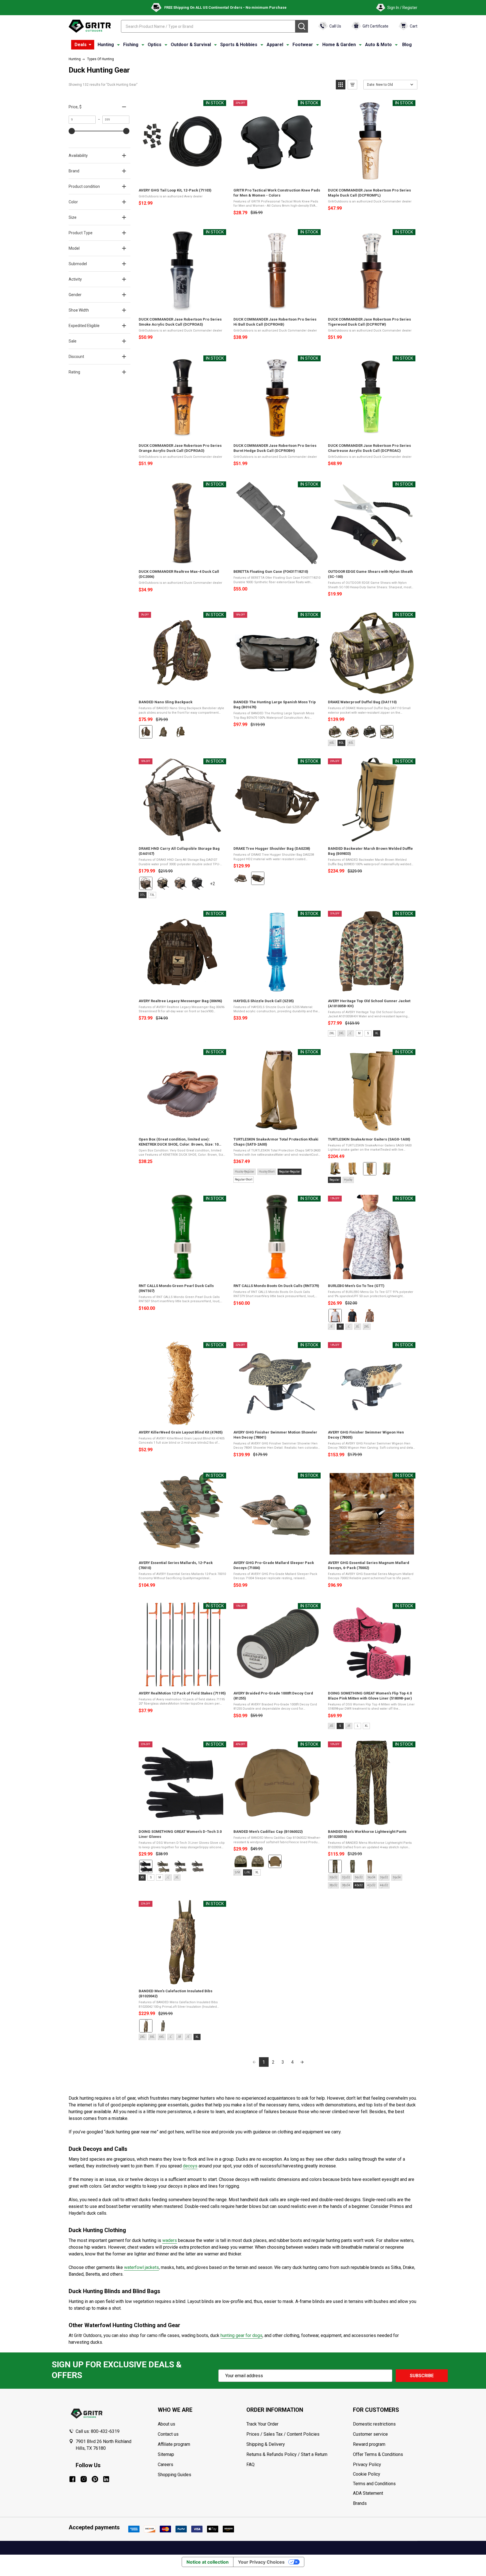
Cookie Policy (385, 2474)
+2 (217, 886)
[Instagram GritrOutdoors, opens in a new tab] (84, 2479)
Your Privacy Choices (261, 2562)
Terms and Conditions (385, 2484)
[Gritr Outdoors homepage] (90, 26)
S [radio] (368, 1033)
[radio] (146, 732)
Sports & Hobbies (239, 45)
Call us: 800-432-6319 (98, 2431)
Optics (155, 45)
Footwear (303, 45)
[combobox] (208, 26)
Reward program (369, 2444)
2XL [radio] (332, 1033)
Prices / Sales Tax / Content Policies (283, 2434)
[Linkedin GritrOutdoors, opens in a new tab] (106, 2479)
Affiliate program (174, 2444)
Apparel (275, 45)
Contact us (168, 2434)
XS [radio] (142, 1877)
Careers (166, 2465)
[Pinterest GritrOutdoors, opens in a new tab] (95, 2479)
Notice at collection (208, 2562)
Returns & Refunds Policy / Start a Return (287, 2454)
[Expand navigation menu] (118, 45)
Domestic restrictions (374, 2424)
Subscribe (422, 2376)
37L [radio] (143, 895)
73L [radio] (152, 895)
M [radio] (359, 1033)
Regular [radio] (334, 1180)
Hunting (106, 45)
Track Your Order (262, 2424)
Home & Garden (339, 45)
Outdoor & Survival (191, 45)
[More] (90, 45)
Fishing (131, 45)
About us (166, 2424)
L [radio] (358, 1726)
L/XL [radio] (247, 1872)
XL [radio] (377, 1033)
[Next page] (302, 2062)
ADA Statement (368, 2493)
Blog (407, 45)
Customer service (370, 2434)
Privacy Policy (385, 2465)
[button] (341, 85)
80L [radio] (341, 743)
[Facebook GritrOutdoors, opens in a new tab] (72, 2479)
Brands (360, 2503)
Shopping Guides (175, 2475)
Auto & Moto (378, 45)
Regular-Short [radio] (244, 1179)
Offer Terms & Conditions (378, 2454)
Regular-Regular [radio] (290, 1172)
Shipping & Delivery (266, 2444)
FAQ (250, 2465)
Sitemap (166, 2454)
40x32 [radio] (359, 1885)
